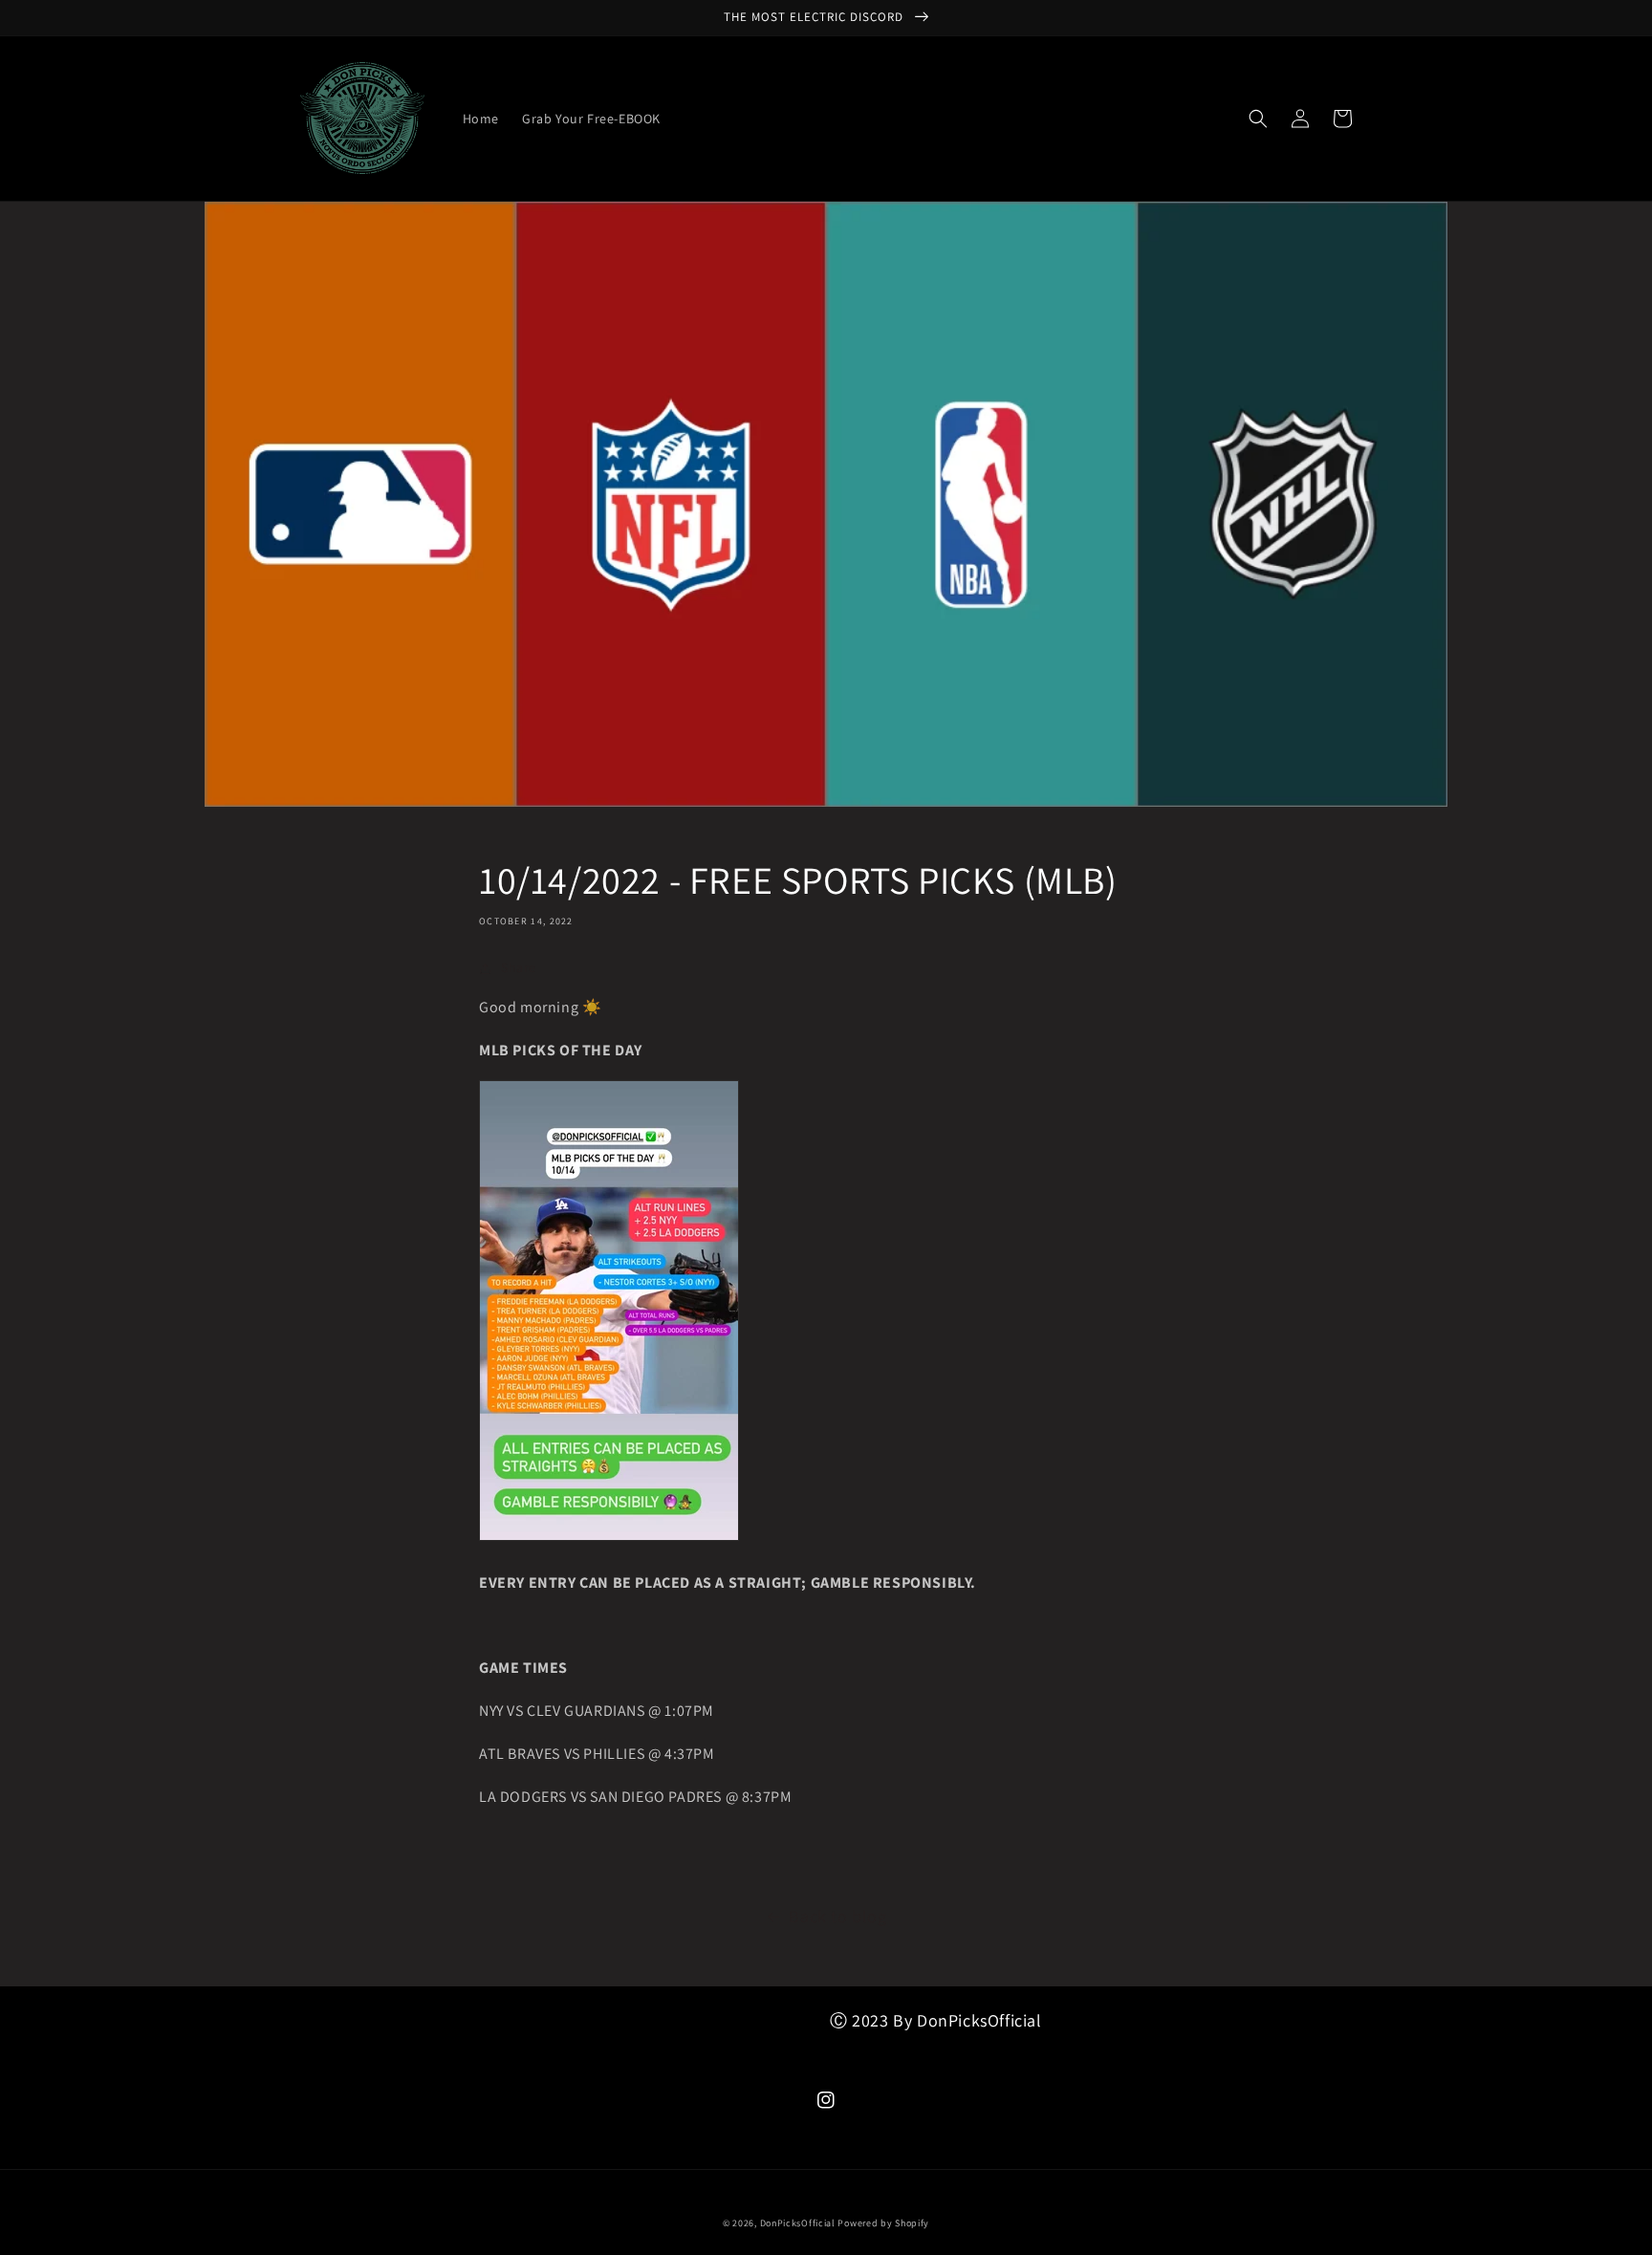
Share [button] (519, 967)
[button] (1258, 119)
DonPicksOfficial (798, 2223)
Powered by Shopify (883, 2223)
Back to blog (837, 1916)
